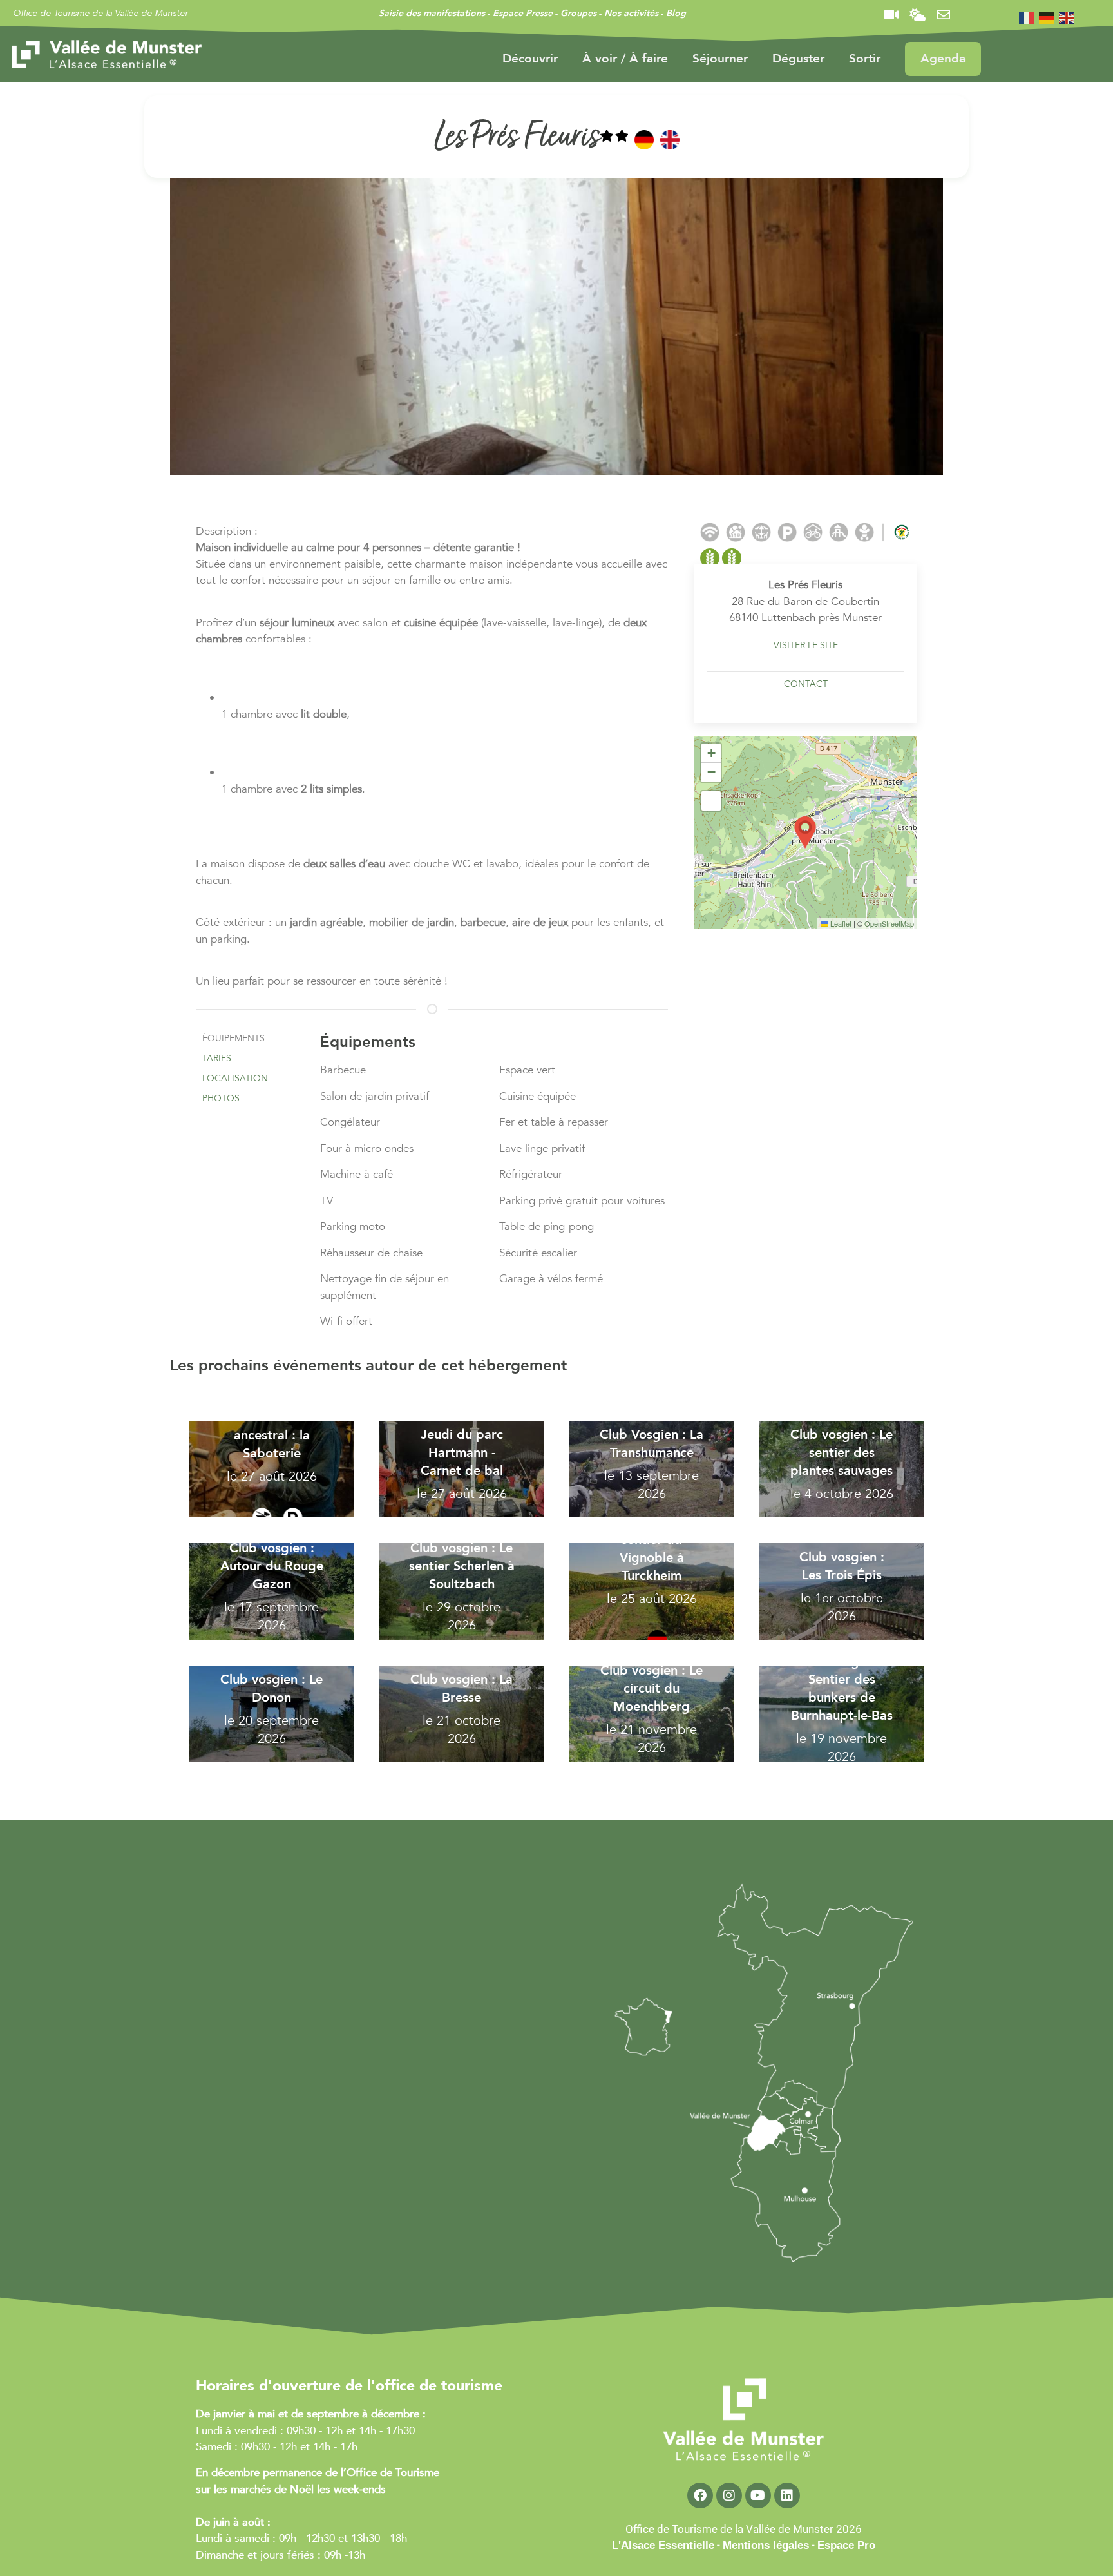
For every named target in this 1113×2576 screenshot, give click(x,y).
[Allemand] (644, 140)
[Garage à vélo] (813, 532)
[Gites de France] (902, 532)
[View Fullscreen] (711, 801)
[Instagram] (729, 2495)
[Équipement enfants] (864, 532)
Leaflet (840, 923)
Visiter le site (806, 645)
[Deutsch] (1047, 17)
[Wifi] (710, 532)
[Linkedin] (787, 2495)
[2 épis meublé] (721, 558)
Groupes (578, 13)
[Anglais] (670, 140)
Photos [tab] (221, 1098)
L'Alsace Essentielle (663, 2545)
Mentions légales (766, 2545)
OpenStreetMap (889, 923)
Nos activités (631, 13)
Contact (806, 684)
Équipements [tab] (233, 1038)
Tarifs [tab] (217, 1058)
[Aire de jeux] (839, 532)
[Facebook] (700, 2495)
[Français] (1027, 17)
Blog (676, 13)
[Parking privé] (787, 532)
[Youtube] (758, 2495)
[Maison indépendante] (736, 532)
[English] (1067, 17)
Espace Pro (846, 2545)
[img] (614, 139)
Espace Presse (523, 13)
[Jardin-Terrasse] (761, 532)
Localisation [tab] (235, 1078)
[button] (805, 832)
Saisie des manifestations (432, 13)
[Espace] (883, 532)
